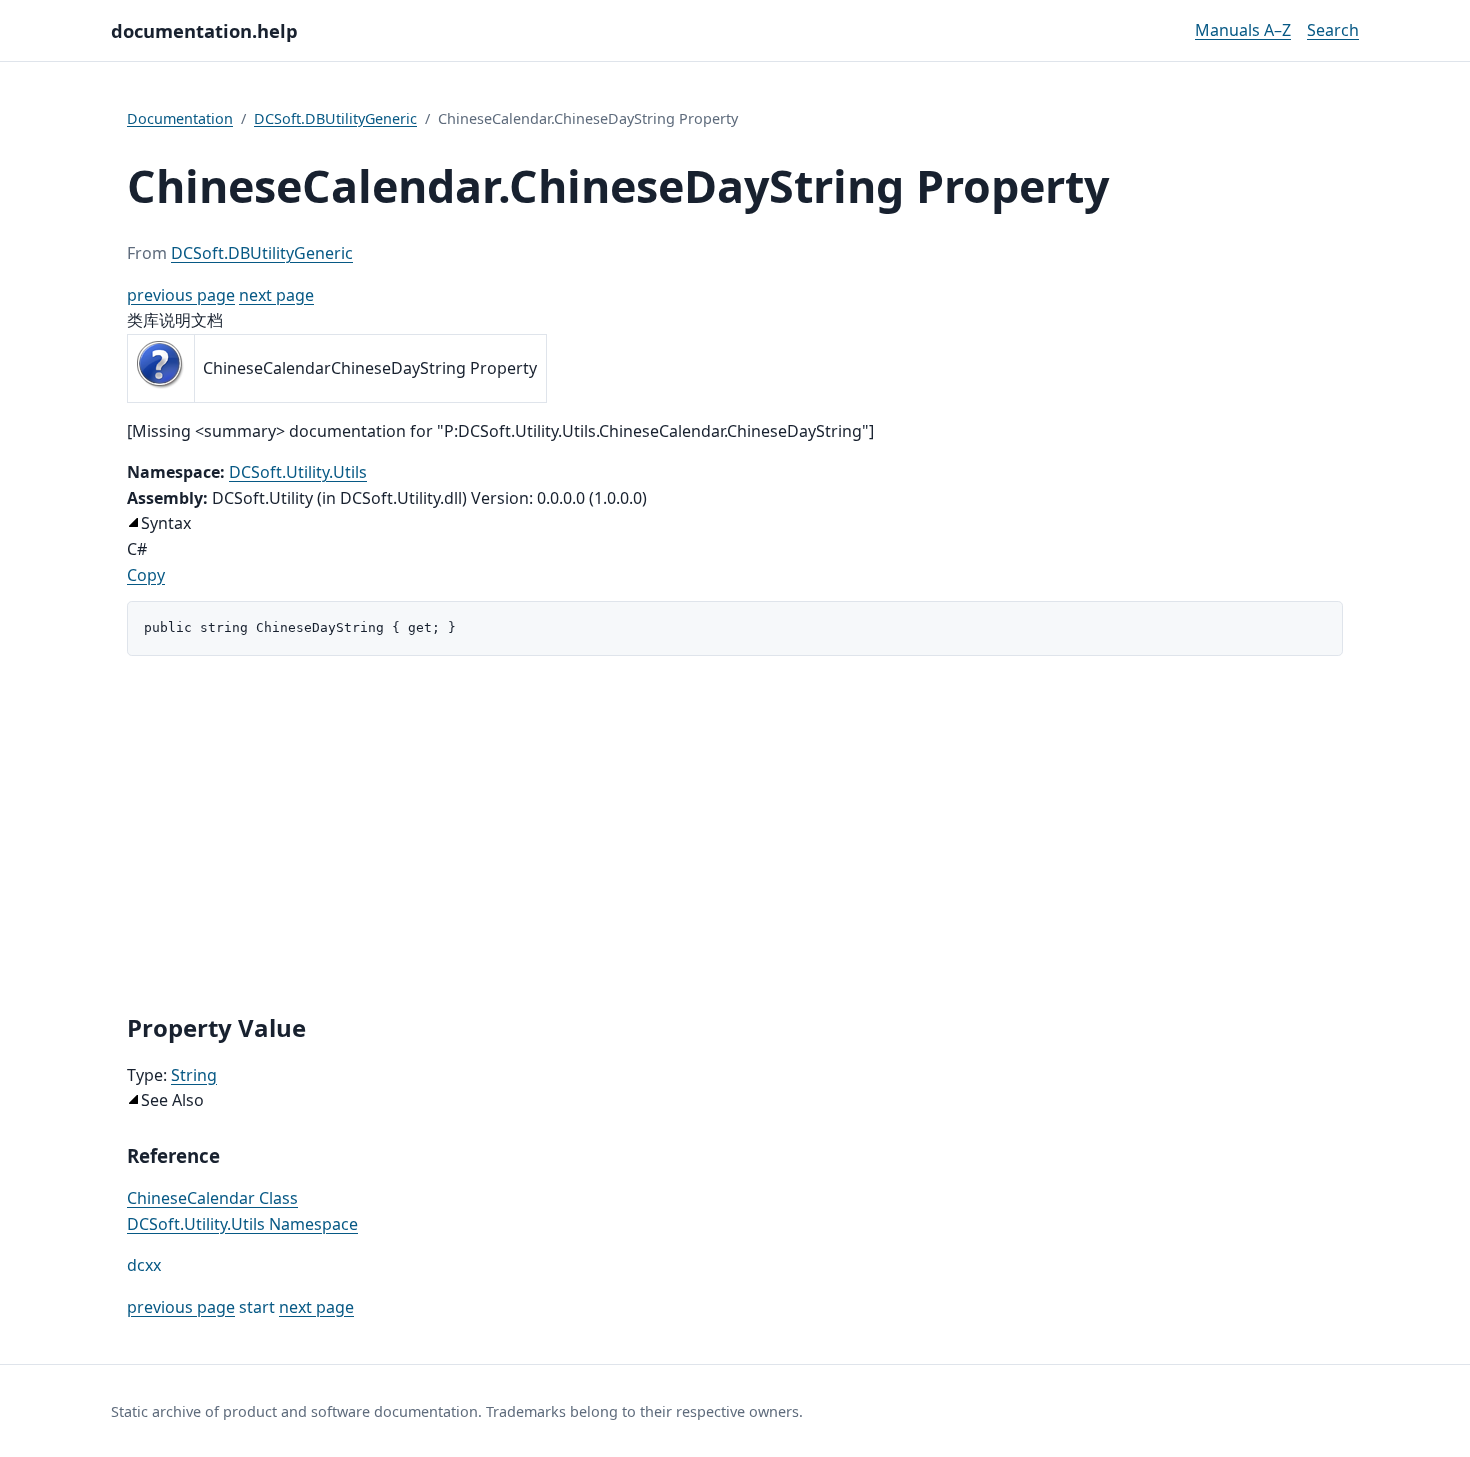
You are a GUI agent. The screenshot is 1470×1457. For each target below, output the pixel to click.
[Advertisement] (735, 834)
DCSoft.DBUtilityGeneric (335, 118)
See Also (172, 1100)
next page (276, 295)
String (194, 1075)
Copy (146, 575)
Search (1333, 30)
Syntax (166, 523)
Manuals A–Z (1243, 30)
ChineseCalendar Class (212, 1198)
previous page (181, 295)
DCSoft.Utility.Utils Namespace (242, 1224)
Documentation (180, 118)
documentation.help (204, 30)
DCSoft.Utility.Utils (298, 472)
